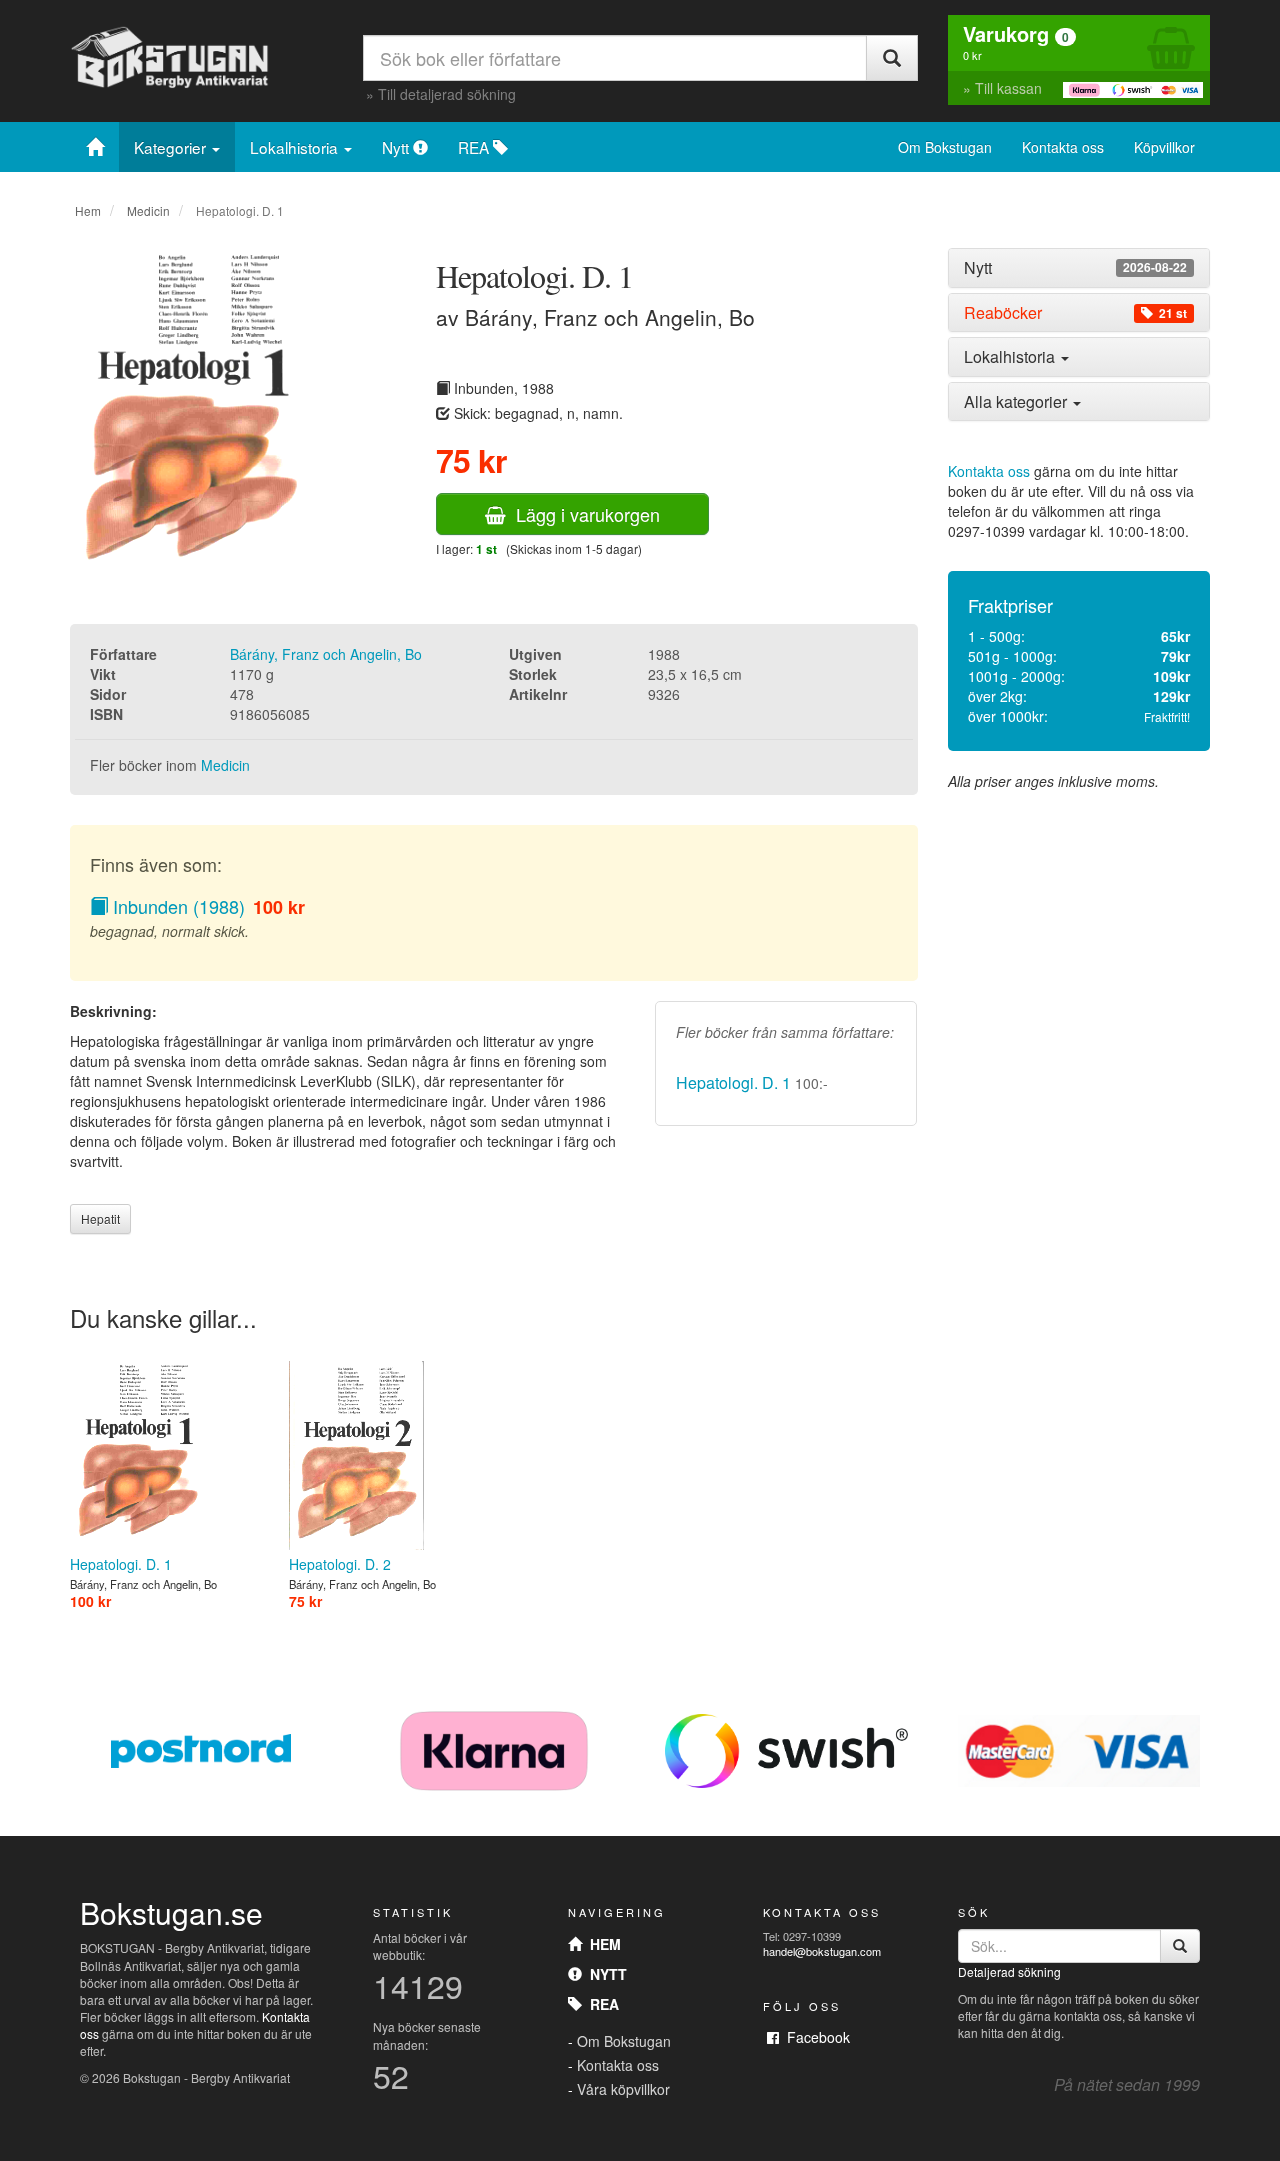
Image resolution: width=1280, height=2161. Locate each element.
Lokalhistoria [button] (1011, 356)
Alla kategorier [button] (1017, 401)
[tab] (1079, 268)
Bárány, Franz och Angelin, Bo (326, 654)
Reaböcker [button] (1075, 313)
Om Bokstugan (945, 147)
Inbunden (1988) (176, 906)
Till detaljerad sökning (447, 94)
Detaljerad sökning (1009, 1971)
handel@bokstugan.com (822, 1951)
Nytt (397, 147)
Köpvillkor (1164, 147)
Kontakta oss (1063, 147)
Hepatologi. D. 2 (340, 1564)
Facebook (814, 2037)
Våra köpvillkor (623, 2089)
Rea (600, 2004)
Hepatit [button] (100, 1218)
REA (475, 147)
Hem (88, 210)
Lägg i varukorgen (583, 514)
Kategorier (172, 147)
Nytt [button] (1075, 268)
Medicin (148, 210)
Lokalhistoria (296, 147)
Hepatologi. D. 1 (733, 1082)
